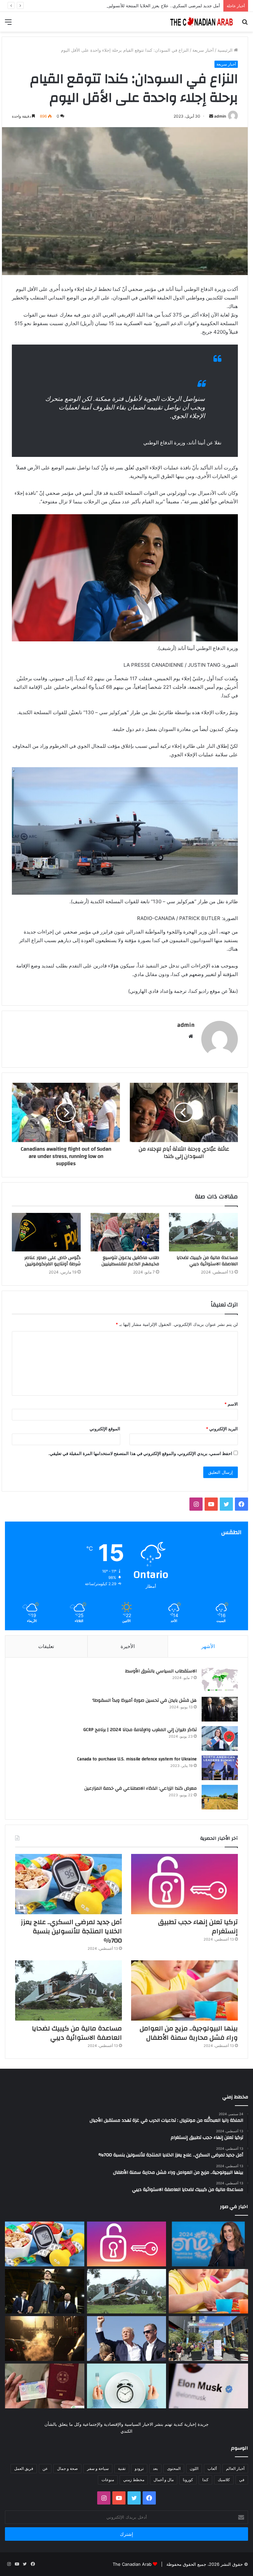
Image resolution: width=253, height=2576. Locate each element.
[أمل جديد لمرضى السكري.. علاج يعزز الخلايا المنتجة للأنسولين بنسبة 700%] (69, 1884)
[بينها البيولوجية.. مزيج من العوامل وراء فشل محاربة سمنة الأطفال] (184, 1990)
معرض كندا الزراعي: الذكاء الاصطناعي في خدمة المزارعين (141, 1788)
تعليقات (46, 1646)
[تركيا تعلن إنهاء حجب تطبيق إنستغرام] (184, 1884)
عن (45, 2468)
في (242, 2480)
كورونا (188, 2480)
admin (220, 116)
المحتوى (174, 2468)
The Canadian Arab (132, 2564)
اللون (194, 2468)
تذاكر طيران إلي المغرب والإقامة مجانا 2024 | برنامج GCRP (140, 1730)
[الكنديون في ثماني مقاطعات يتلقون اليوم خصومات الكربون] (45, 2338)
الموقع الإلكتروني (105, 1429)
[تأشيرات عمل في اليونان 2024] (45, 2386)
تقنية (122, 2468)
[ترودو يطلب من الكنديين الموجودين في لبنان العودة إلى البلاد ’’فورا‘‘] (45, 2291)
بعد (155, 2468)
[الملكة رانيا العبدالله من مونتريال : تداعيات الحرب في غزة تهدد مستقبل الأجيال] (208, 2244)
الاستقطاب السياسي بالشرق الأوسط (161, 1671)
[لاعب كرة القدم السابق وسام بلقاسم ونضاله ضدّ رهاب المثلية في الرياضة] (208, 2338)
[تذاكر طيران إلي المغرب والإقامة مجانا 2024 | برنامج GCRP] (220, 1738)
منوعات (108, 2480)
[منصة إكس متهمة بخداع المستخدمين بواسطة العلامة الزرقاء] (208, 2386)
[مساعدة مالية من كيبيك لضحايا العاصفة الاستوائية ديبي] (203, 1232)
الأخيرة (128, 1646)
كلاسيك (224, 2480)
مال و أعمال (164, 2480)
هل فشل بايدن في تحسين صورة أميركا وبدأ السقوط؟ (144, 1700)
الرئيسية (226, 50)
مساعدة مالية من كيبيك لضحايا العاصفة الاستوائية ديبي (207, 1261)
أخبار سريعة (203, 50)
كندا (205, 2480)
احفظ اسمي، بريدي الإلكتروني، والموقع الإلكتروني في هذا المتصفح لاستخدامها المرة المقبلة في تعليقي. (140, 1453)
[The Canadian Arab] (202, 22)
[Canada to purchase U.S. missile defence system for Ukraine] (220, 1768)
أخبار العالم (235, 2468)
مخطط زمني (134, 2480)
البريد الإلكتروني (222, 1429)
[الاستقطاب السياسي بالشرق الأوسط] (220, 1680)
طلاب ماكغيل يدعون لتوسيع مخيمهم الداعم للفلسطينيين (130, 1261)
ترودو (139, 2468)
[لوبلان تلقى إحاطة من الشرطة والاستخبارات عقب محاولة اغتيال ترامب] (127, 2338)
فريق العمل (24, 2468)
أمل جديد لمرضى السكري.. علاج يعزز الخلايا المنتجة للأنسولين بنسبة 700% (71, 1931)
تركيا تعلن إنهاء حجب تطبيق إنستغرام (198, 1927)
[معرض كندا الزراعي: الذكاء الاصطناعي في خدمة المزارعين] (220, 1797)
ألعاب (212, 2468)
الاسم (231, 1404)
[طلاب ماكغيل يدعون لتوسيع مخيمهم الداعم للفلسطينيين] (125, 1232)
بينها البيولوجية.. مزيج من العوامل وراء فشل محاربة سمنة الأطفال (189, 2033)
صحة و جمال (67, 2468)
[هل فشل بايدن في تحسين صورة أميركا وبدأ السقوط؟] (220, 1709)
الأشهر (208, 1646)
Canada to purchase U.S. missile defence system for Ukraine (137, 1759)
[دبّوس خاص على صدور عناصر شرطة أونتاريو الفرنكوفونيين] (46, 1232)
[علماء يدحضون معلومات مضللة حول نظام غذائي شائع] (127, 2386)
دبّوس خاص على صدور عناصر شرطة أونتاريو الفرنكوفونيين (53, 1261)
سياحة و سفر (98, 2468)
